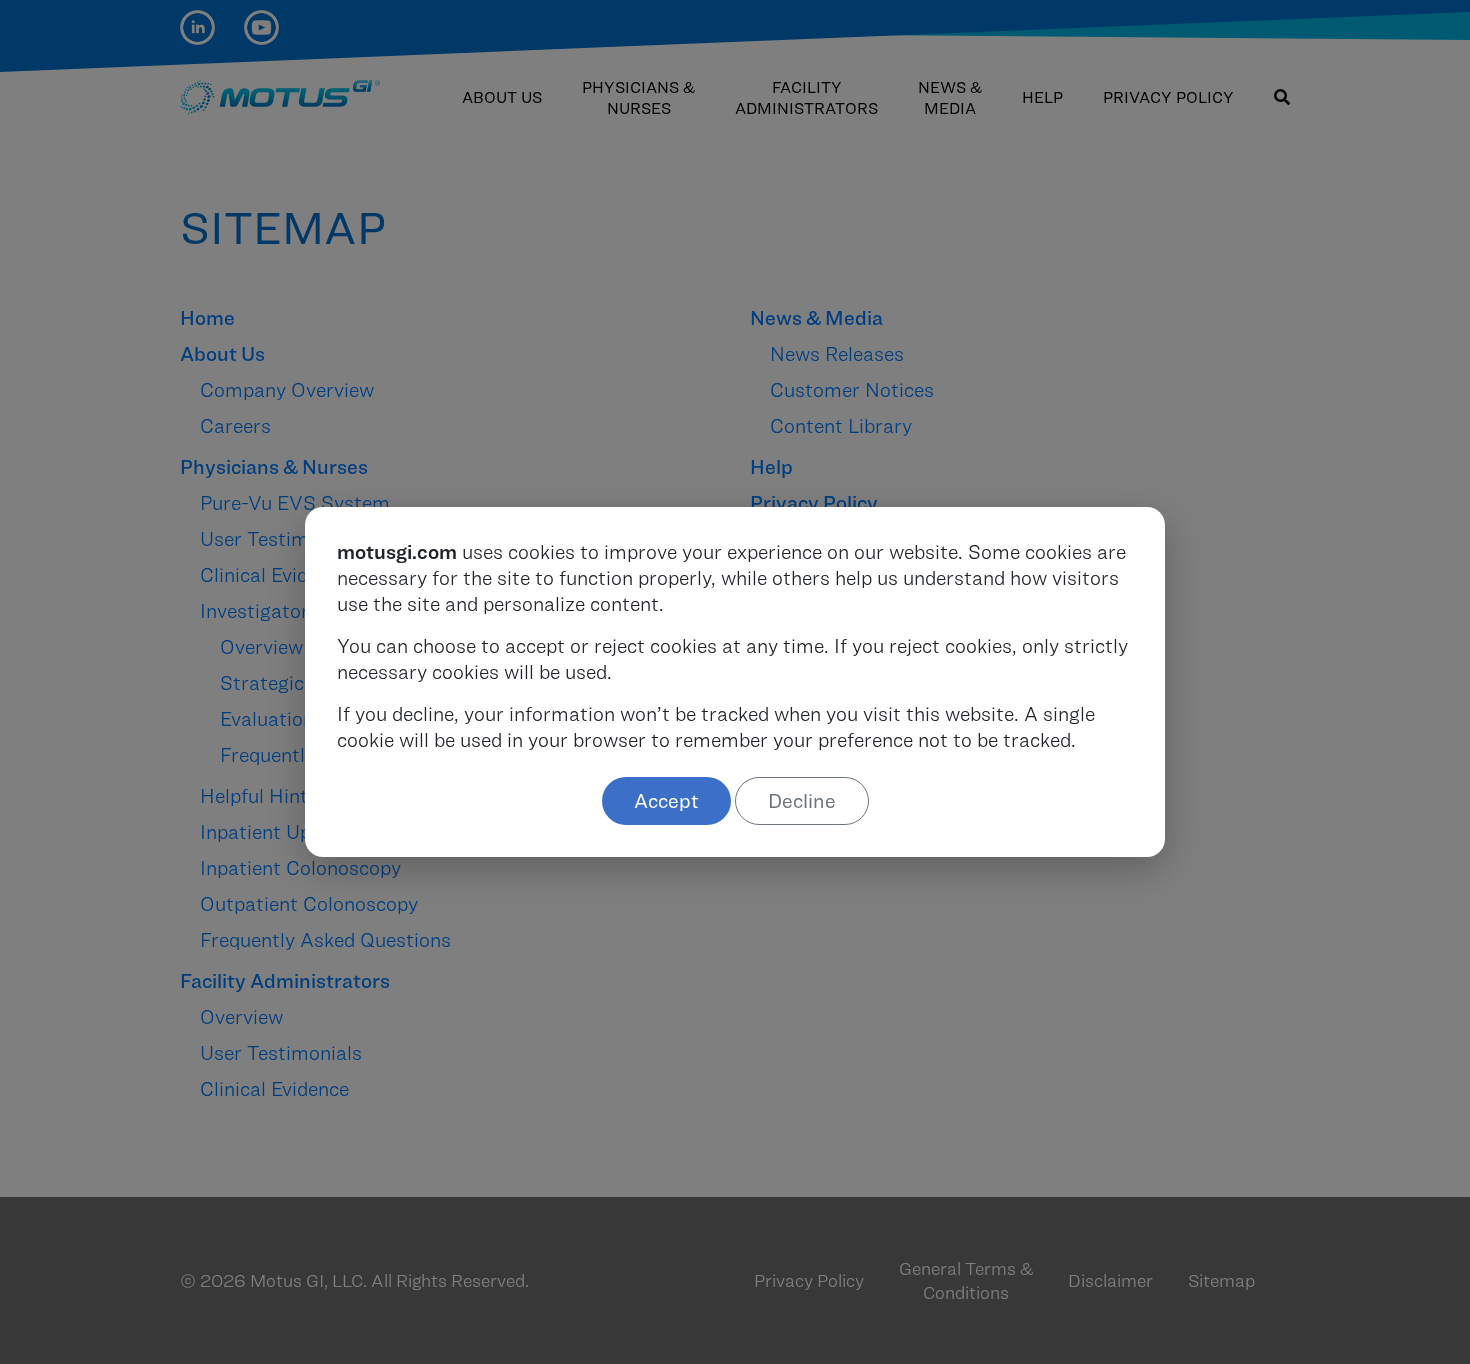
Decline (802, 801)
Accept (666, 801)
